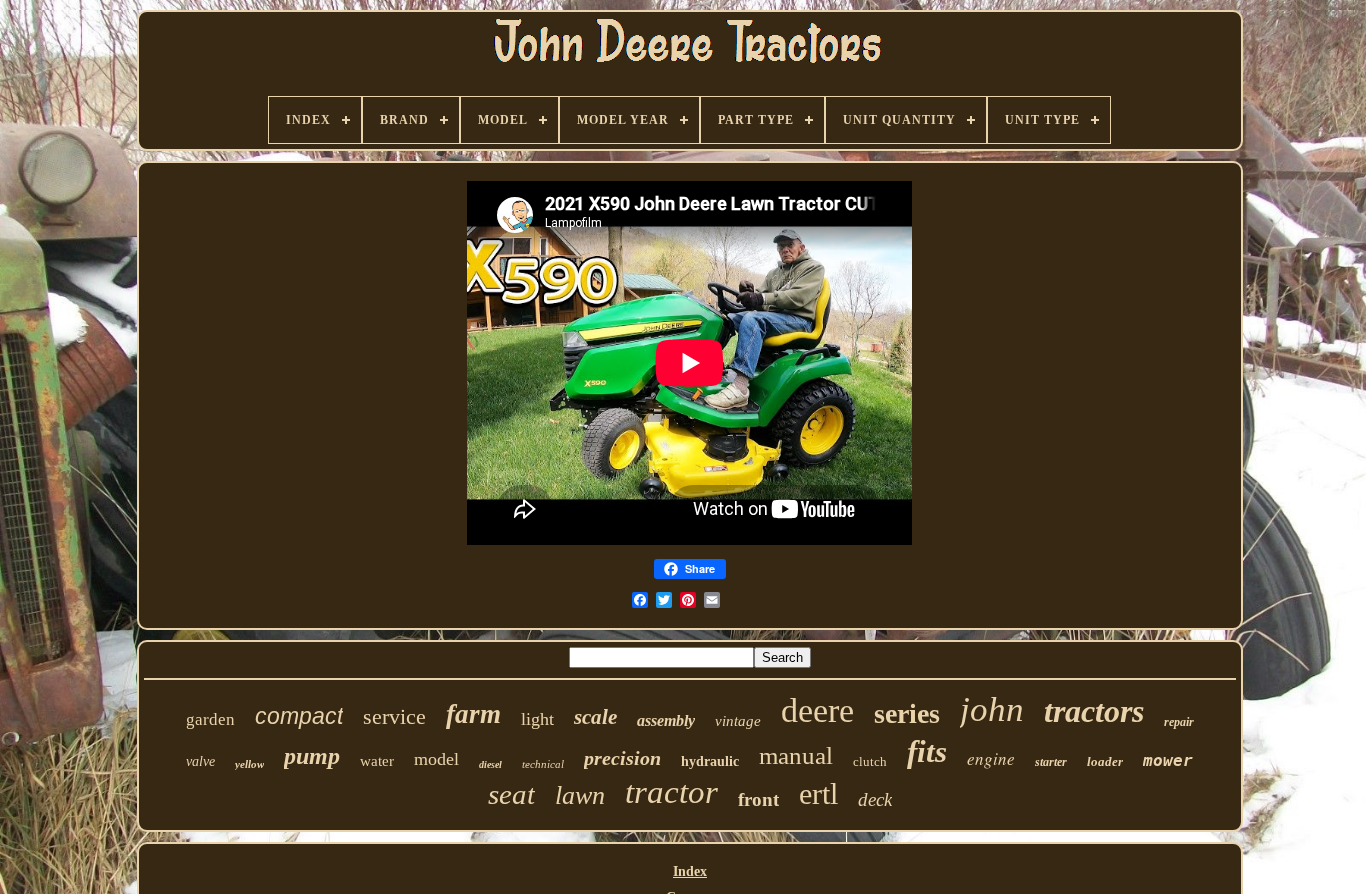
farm (473, 714)
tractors (1094, 711)
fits (927, 751)
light (537, 719)
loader (1105, 761)
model (436, 759)
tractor (671, 792)
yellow (249, 764)
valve (200, 761)
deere (817, 710)
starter (1051, 762)
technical (543, 764)
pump (312, 756)
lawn (580, 795)
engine (991, 758)
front (758, 799)
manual (796, 755)
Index (690, 871)
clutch (870, 761)
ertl (818, 793)
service (394, 716)
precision (622, 758)
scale (595, 717)
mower (1168, 760)
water (377, 761)
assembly (666, 720)
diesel (490, 764)
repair (1179, 722)
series (907, 713)
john (992, 709)
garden (210, 719)
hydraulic (710, 761)
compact (299, 716)
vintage (738, 721)
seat (511, 794)
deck (875, 799)
